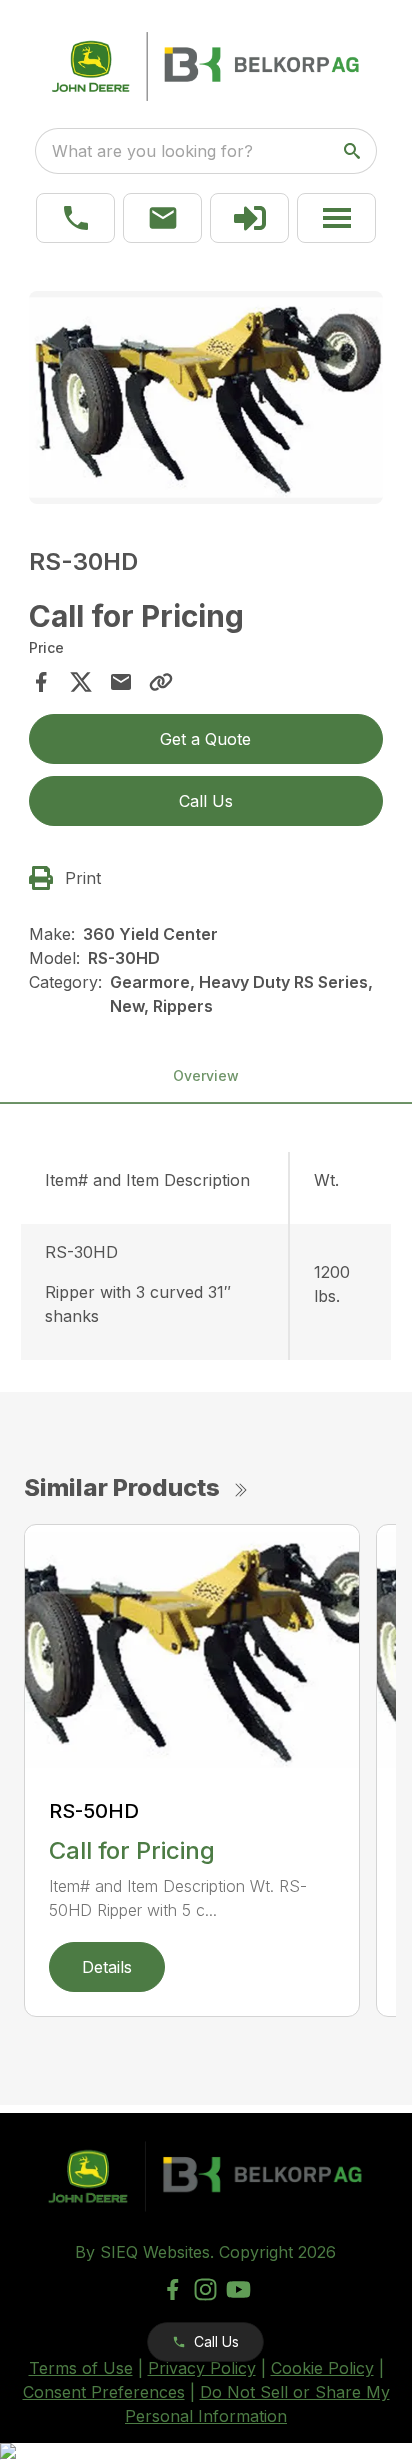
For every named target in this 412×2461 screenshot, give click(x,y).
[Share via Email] (121, 682)
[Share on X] (81, 682)
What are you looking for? (152, 151)
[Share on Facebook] (41, 682)
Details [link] (107, 1967)
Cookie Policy (322, 2368)
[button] (75, 218)
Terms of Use (81, 2368)
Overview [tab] (206, 1075)
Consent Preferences (104, 2392)
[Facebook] (172, 2289)
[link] (249, 218)
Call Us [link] (206, 801)
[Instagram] (205, 2289)
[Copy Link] (161, 682)
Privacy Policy (202, 2368)
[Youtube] (238, 2289)
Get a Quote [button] (205, 739)
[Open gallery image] (206, 397)
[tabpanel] (206, 400)
